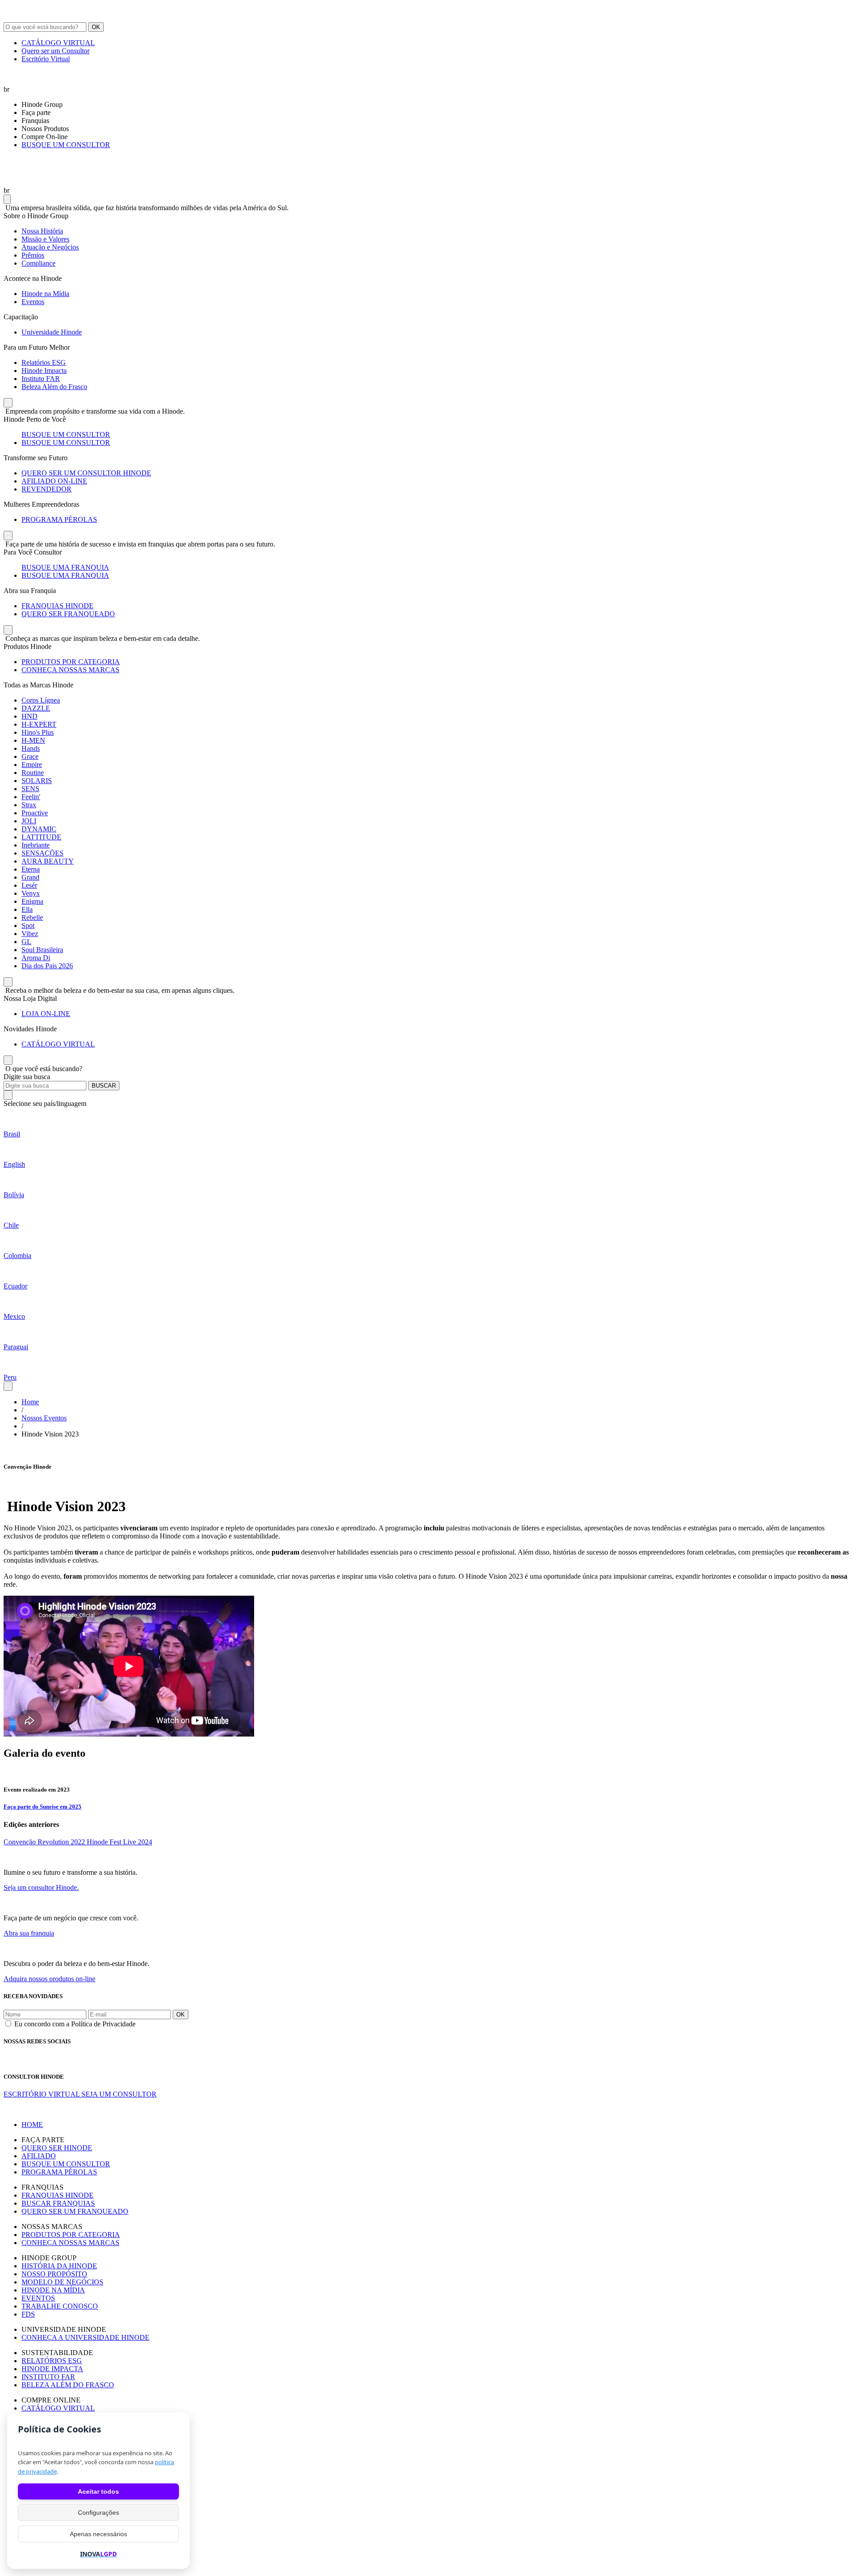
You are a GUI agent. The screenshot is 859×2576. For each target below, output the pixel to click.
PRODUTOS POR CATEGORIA (71, 662)
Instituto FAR (41, 379)
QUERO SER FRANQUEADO (68, 614)
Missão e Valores (45, 239)
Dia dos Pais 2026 (47, 966)
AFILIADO (39, 2156)
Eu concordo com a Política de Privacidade (75, 2024)
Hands (31, 748)
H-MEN (33, 740)
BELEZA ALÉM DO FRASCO (68, 2385)
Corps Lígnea (41, 700)
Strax (29, 805)
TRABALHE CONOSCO (60, 2306)
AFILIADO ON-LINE (54, 481)
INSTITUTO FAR (48, 2377)
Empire (32, 765)
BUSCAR (104, 1086)
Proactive (35, 813)
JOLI (29, 821)
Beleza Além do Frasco (54, 387)
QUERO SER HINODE (57, 2148)
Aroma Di (36, 958)
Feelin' (31, 797)
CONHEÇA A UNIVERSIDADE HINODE (85, 2337)
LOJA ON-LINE (46, 1014)
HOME (32, 2125)
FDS (28, 2314)
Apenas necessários (98, 2534)
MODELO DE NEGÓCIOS (62, 2282)
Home (30, 1402)
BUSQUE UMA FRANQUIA (65, 567)
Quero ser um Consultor (55, 51)
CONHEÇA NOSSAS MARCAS (70, 670)
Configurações (98, 2512)
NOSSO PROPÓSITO (54, 2274)
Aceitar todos (98, 2491)
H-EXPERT (39, 724)
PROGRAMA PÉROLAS (59, 519)
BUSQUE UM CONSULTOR (66, 145)
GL (26, 942)
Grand (30, 877)
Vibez (30, 934)
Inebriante (36, 845)
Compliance (38, 263)
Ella (27, 909)
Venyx (31, 893)
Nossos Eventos (44, 1418)
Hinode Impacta (44, 371)
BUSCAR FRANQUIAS (58, 2203)
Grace (30, 756)
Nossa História (42, 231)
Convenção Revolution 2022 (45, 1842)
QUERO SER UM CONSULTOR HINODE (86, 473)
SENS (30, 789)
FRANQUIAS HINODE (57, 606)
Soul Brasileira (42, 950)
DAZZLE (36, 708)
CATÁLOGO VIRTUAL (58, 43)
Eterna (31, 869)
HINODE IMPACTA (52, 2369)
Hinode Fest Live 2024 (119, 1842)
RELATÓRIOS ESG (52, 2361)
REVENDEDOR (47, 489)
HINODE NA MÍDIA (53, 2290)
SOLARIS (37, 781)
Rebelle (32, 917)
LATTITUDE (41, 837)
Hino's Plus (38, 732)
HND (30, 716)
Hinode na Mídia (45, 294)
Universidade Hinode (52, 332)
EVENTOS (38, 2298)
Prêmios (33, 255)
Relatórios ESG (44, 362)
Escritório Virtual (46, 59)
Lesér (29, 885)
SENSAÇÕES (43, 853)
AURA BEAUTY (48, 861)
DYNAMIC (39, 829)
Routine (33, 773)
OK (96, 27)
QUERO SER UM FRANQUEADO (75, 2211)
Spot (28, 926)
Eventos (33, 302)
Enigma (32, 901)
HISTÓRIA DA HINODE (59, 2266)
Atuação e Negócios (50, 247)
